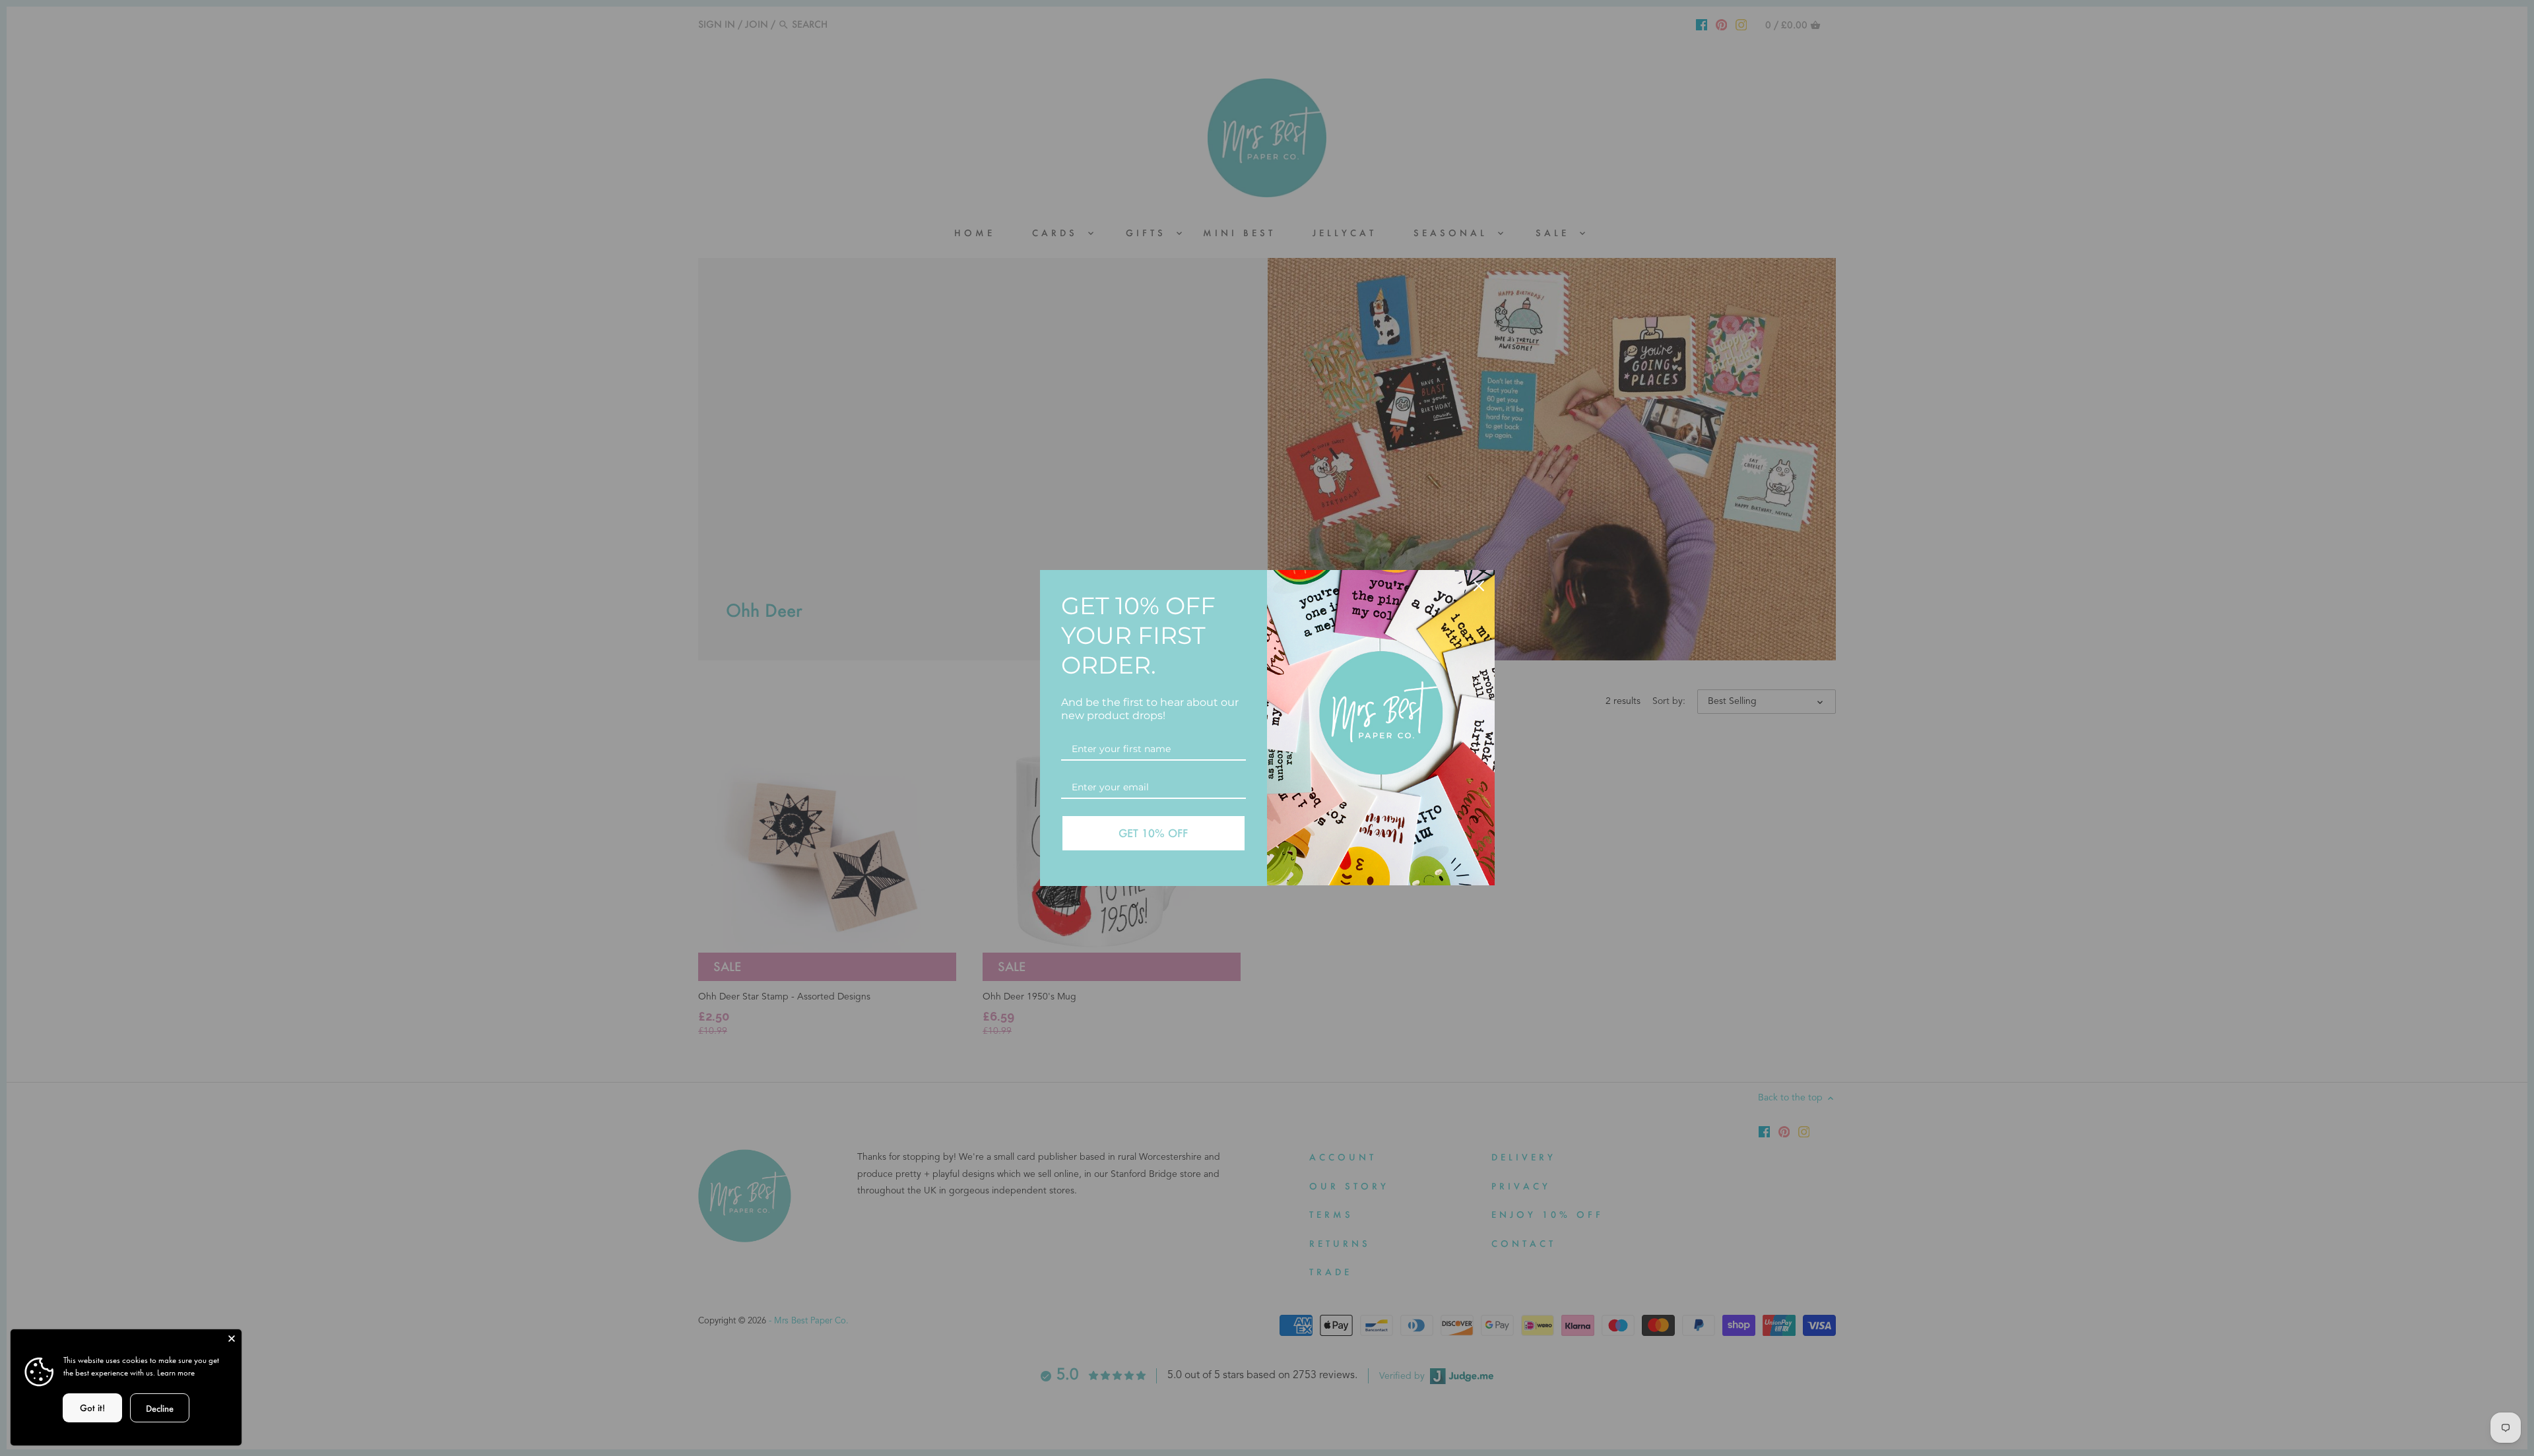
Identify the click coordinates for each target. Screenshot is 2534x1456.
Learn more (176, 1373)
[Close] (232, 1339)
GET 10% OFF (1153, 833)
